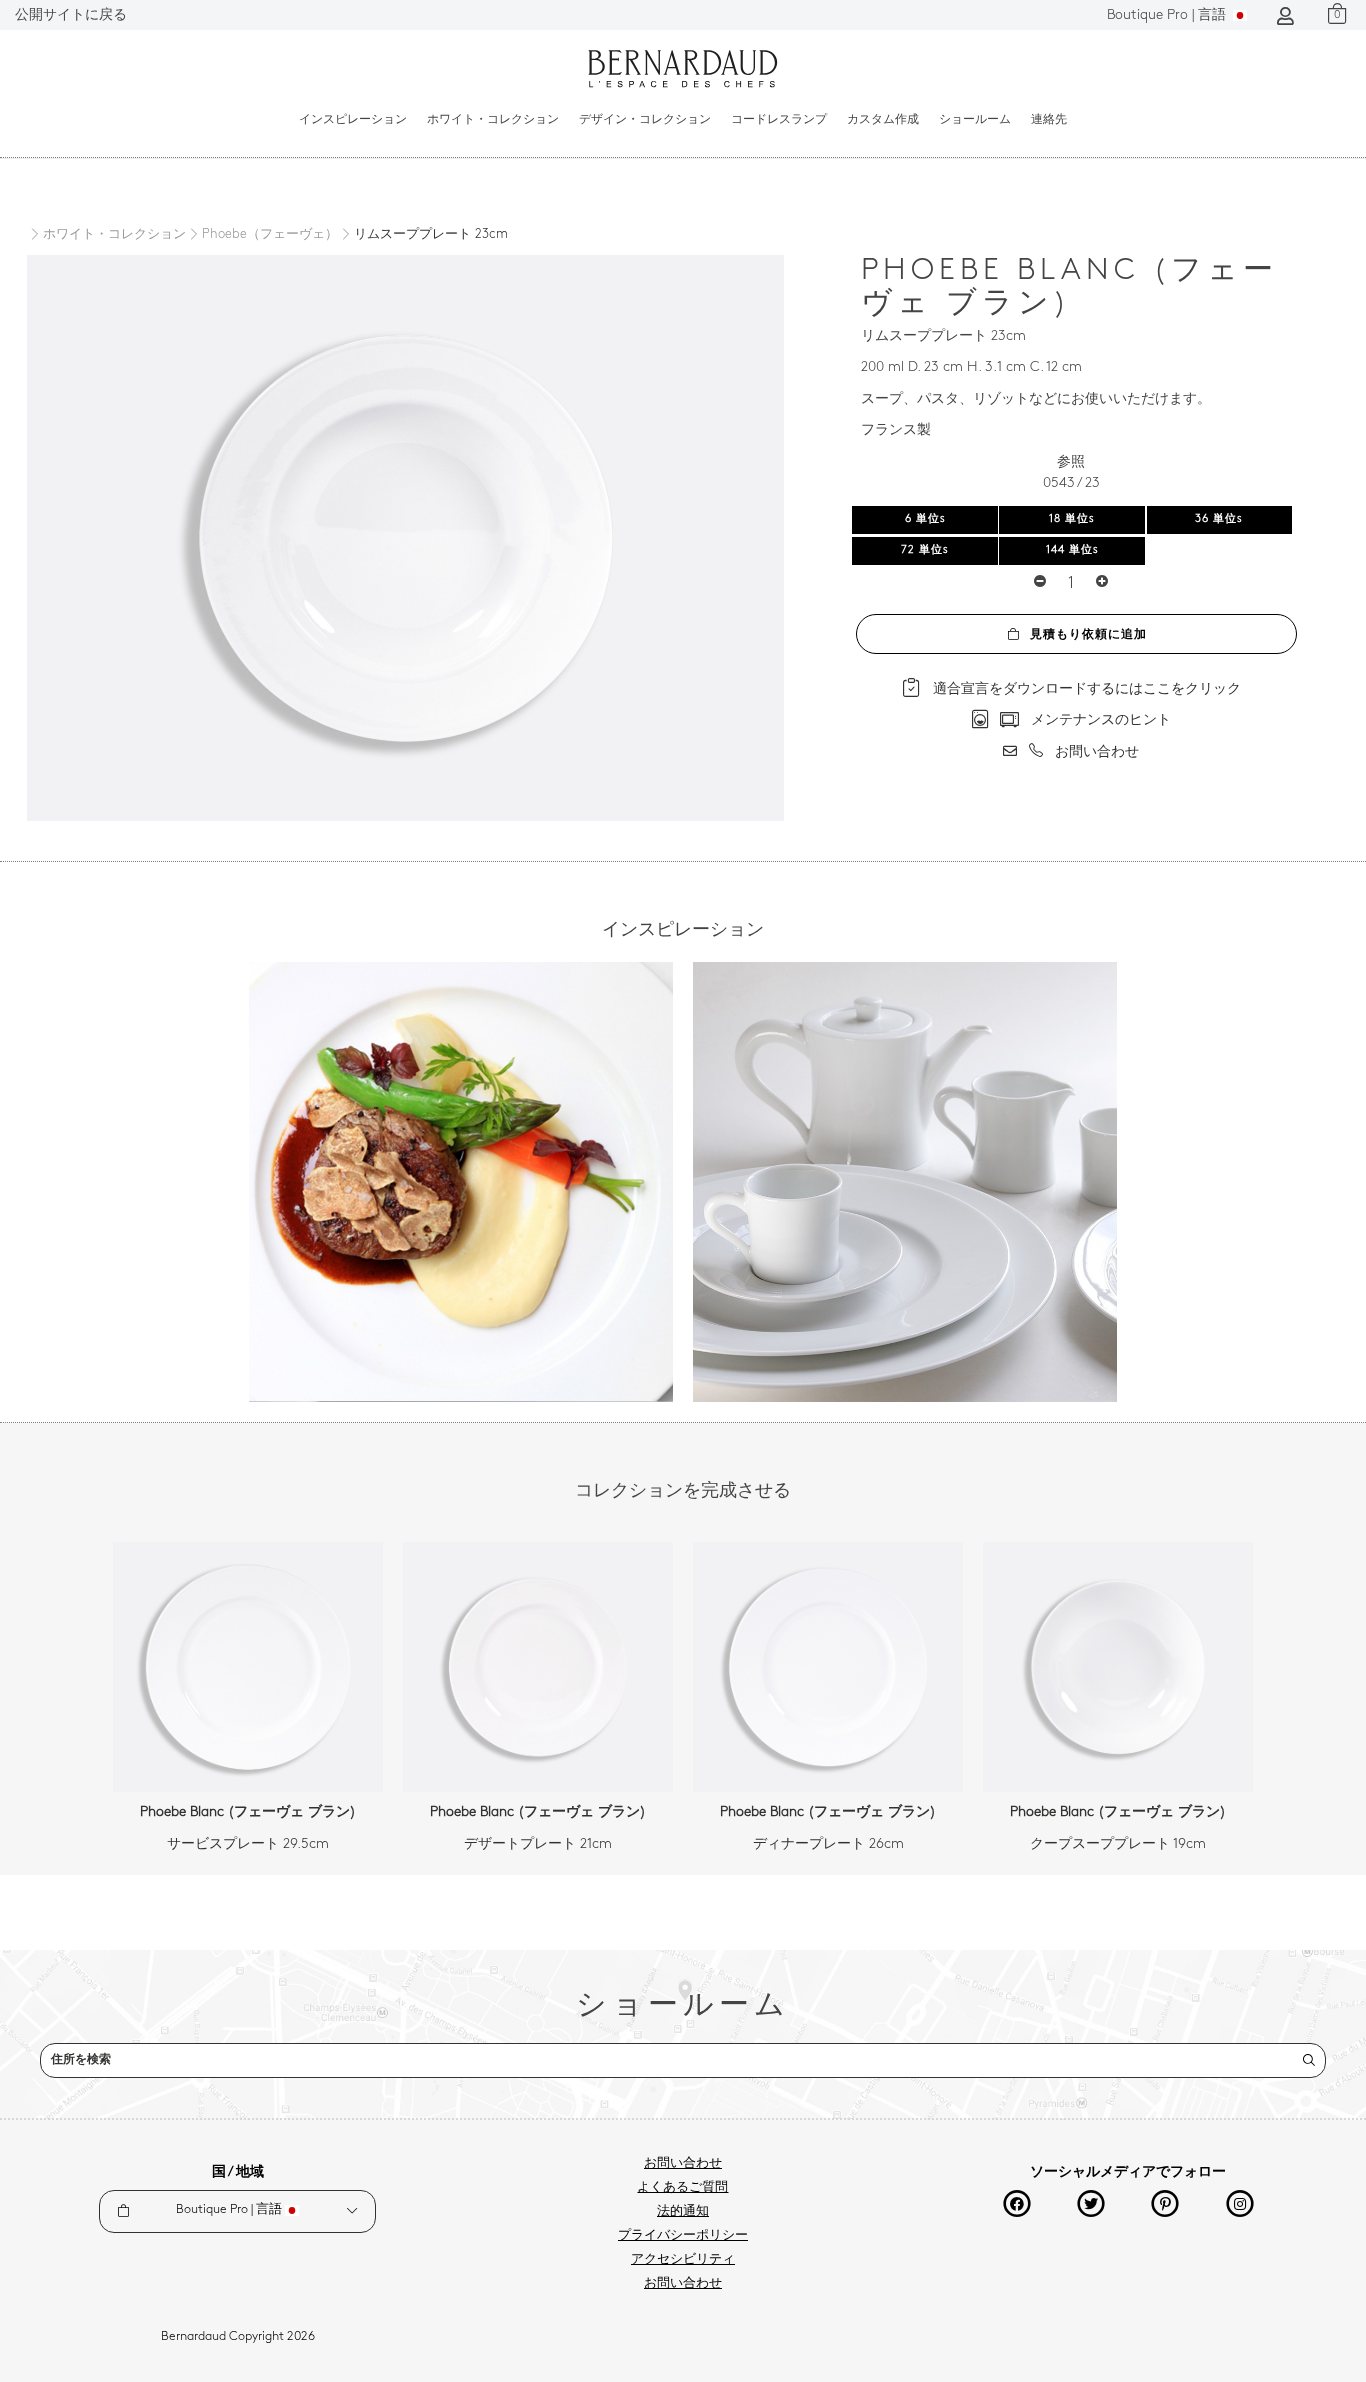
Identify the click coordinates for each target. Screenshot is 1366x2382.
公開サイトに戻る (71, 15)
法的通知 (683, 2212)
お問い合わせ (683, 2164)
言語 (1168, 15)
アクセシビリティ (683, 2260)
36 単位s (1219, 519)
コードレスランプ (779, 120)
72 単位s (925, 550)
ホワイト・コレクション (493, 120)
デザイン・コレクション (645, 120)
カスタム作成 (883, 120)
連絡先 (1049, 120)
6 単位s (925, 519)
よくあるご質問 (682, 2188)
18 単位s (1072, 519)
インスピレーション (353, 120)
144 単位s (1072, 550)
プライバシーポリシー (683, 2236)
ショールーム (975, 120)
